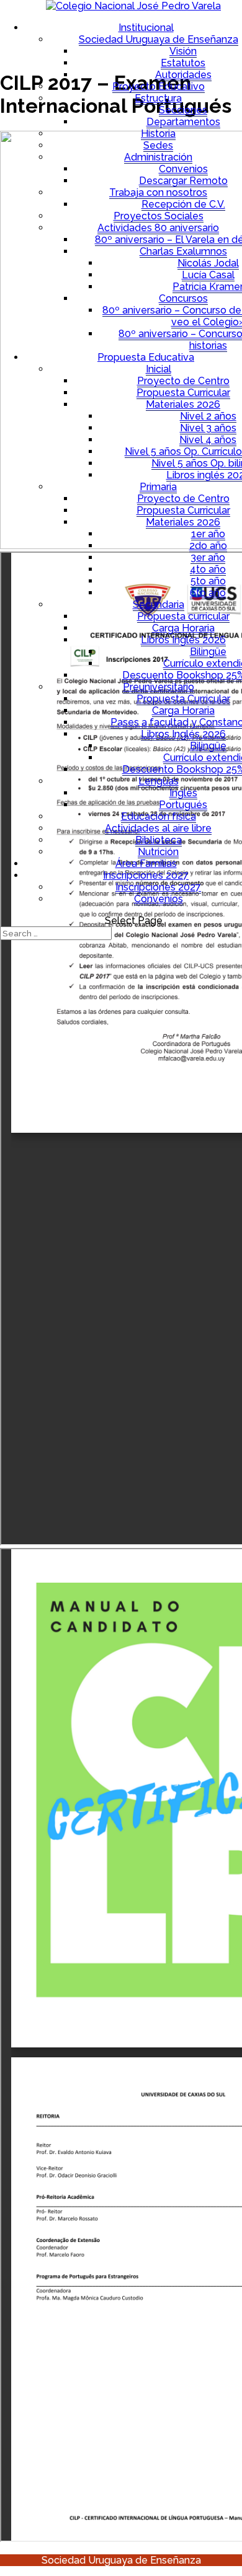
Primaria (158, 487)
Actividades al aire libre (158, 828)
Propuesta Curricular (183, 393)
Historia (158, 134)
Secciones (183, 110)
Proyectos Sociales (159, 216)
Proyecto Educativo (159, 86)
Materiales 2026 (183, 404)
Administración (158, 157)
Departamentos (183, 122)
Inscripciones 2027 (146, 875)
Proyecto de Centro (183, 381)
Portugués (183, 805)
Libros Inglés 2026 (183, 640)
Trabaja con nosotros (158, 192)
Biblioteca (159, 840)
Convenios (183, 169)
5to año (208, 581)
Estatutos (183, 63)
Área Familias (146, 864)
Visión (183, 51)
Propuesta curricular (183, 616)
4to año (208, 569)
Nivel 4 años (208, 440)
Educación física (159, 816)
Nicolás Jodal (208, 263)
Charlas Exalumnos (183, 251)
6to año (208, 593)
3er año (208, 557)
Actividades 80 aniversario (158, 228)
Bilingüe (208, 652)
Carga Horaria (183, 628)
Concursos (183, 298)
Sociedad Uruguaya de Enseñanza (159, 39)
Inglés (183, 793)
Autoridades (183, 75)
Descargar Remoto (183, 181)
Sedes (158, 145)
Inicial (159, 369)
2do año (208, 546)
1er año (208, 534)
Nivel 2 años (208, 416)
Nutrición (158, 852)
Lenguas (159, 781)
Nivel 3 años (208, 428)
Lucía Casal (208, 275)
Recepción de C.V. (183, 204)
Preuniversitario (159, 687)
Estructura (158, 98)
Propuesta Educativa (146, 357)
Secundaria (159, 604)
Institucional (146, 28)
